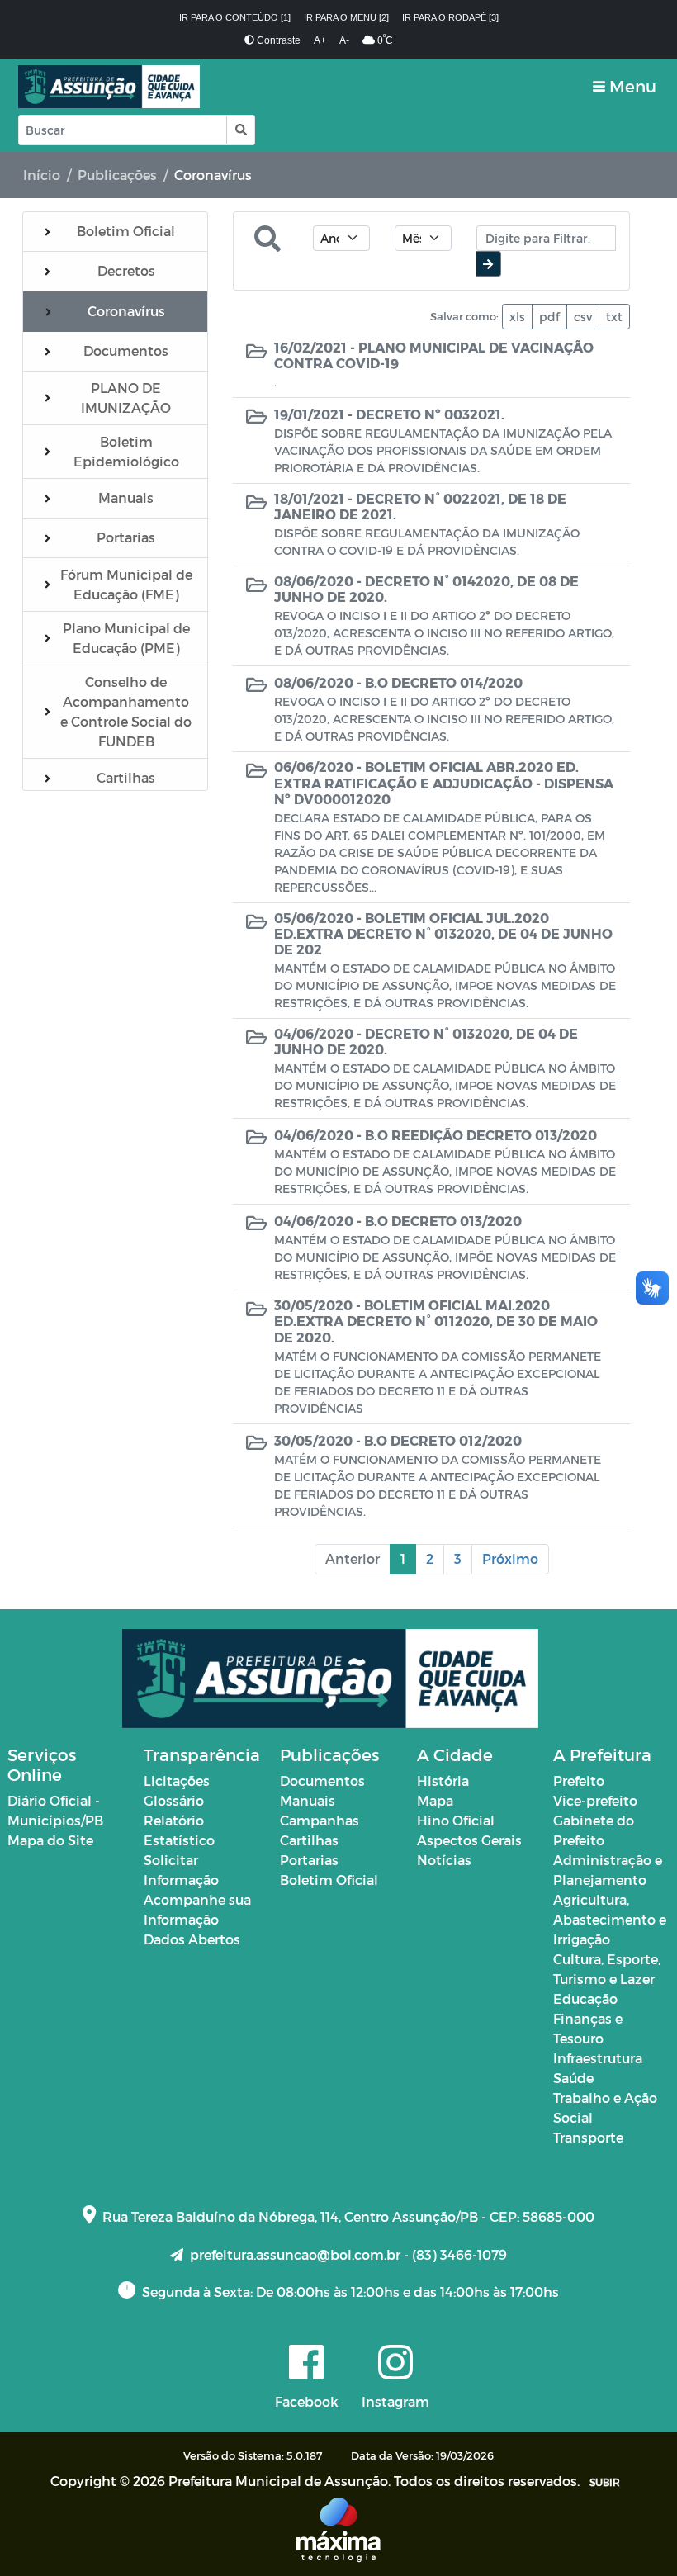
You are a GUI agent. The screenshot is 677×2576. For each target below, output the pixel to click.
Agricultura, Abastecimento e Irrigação (610, 1919)
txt (614, 317)
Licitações (177, 1780)
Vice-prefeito (595, 1800)
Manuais (308, 1800)
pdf (549, 317)
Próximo (510, 1558)
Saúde (573, 2078)
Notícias (444, 1860)
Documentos (322, 1780)
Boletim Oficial (329, 1880)
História (443, 1780)
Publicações (117, 175)
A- (344, 40)
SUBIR (605, 2482)
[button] (240, 130)
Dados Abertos (192, 1939)
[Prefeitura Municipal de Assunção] (109, 87)
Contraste (277, 40)
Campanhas (320, 1820)
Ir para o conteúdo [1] (235, 17)
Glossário (174, 1800)
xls (517, 317)
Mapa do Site (50, 1840)
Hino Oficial (456, 1820)
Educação (585, 1998)
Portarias (309, 1860)
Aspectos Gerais (469, 1840)
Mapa (435, 1800)
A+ (320, 40)
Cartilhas (309, 1840)
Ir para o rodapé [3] (450, 17)
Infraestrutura (598, 2058)
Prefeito (579, 1780)
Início (42, 175)
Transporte (588, 2137)
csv (583, 317)
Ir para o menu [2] (346, 17)
